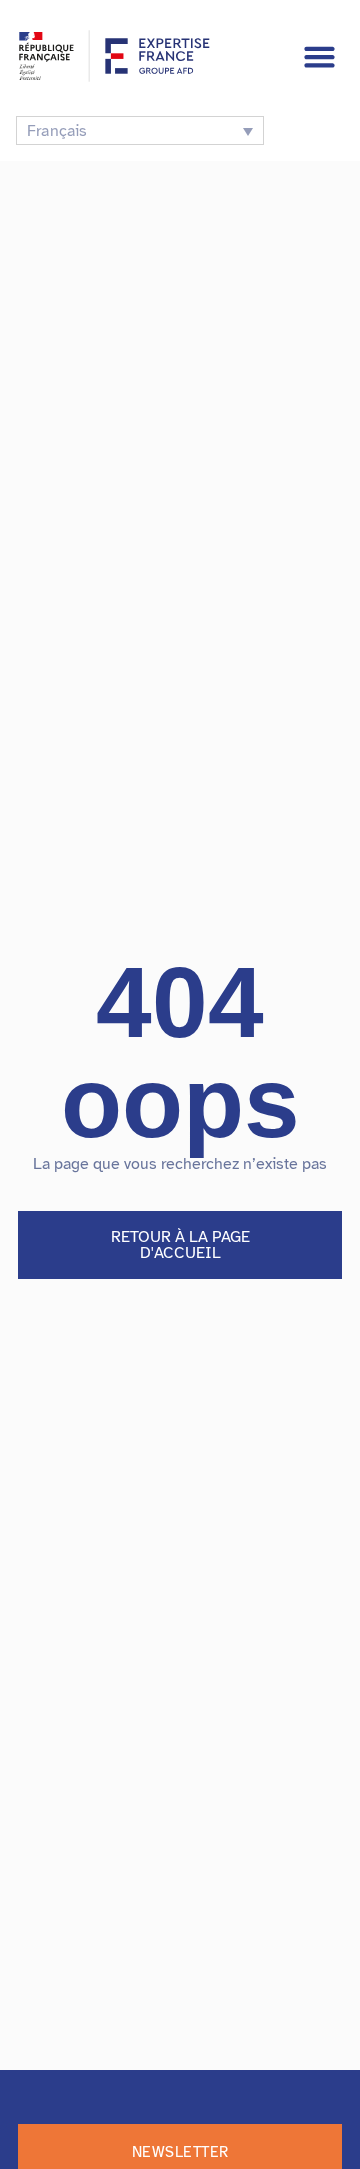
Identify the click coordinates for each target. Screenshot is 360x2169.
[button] (320, 56)
